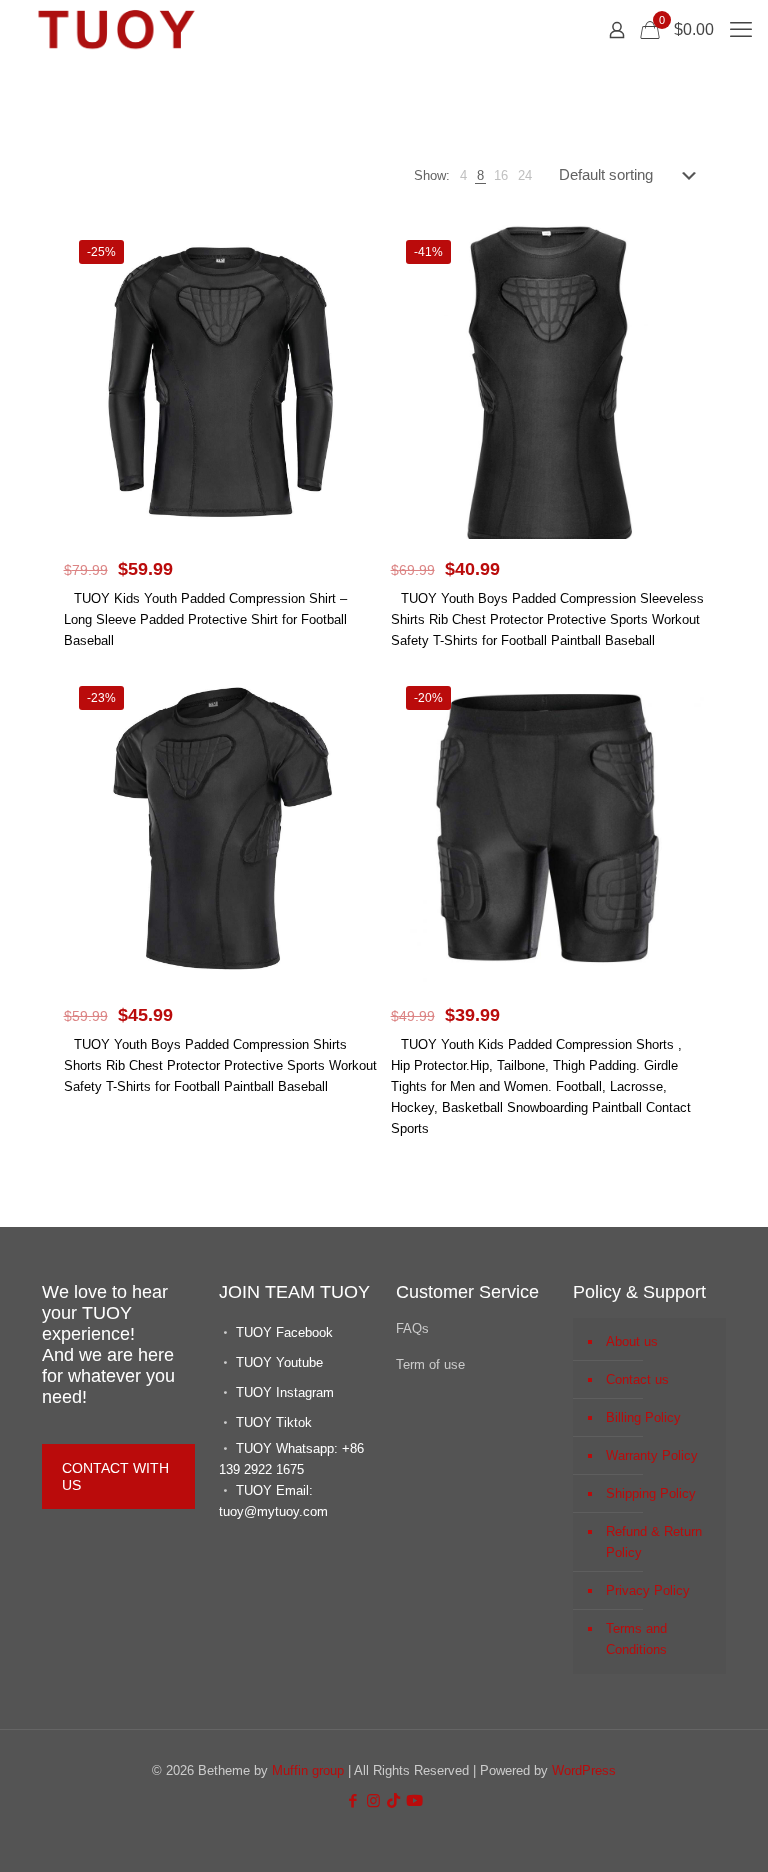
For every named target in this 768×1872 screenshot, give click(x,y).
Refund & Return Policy (654, 1542)
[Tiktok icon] (393, 1800)
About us (632, 1341)
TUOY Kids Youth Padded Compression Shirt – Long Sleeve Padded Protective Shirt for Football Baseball (205, 619)
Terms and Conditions (636, 1639)
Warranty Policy (652, 1455)
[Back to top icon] (672, 1831)
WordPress (584, 1770)
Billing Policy (643, 1417)
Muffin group (308, 1770)
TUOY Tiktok (274, 1422)
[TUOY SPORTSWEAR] (116, 30)
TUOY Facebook (284, 1332)
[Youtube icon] (414, 1800)
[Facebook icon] (352, 1800)
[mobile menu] (741, 30)
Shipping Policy (651, 1493)
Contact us (637, 1379)
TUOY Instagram (285, 1392)
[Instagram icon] (373, 1800)
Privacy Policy (648, 1590)
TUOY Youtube (279, 1362)
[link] (463, 175)
